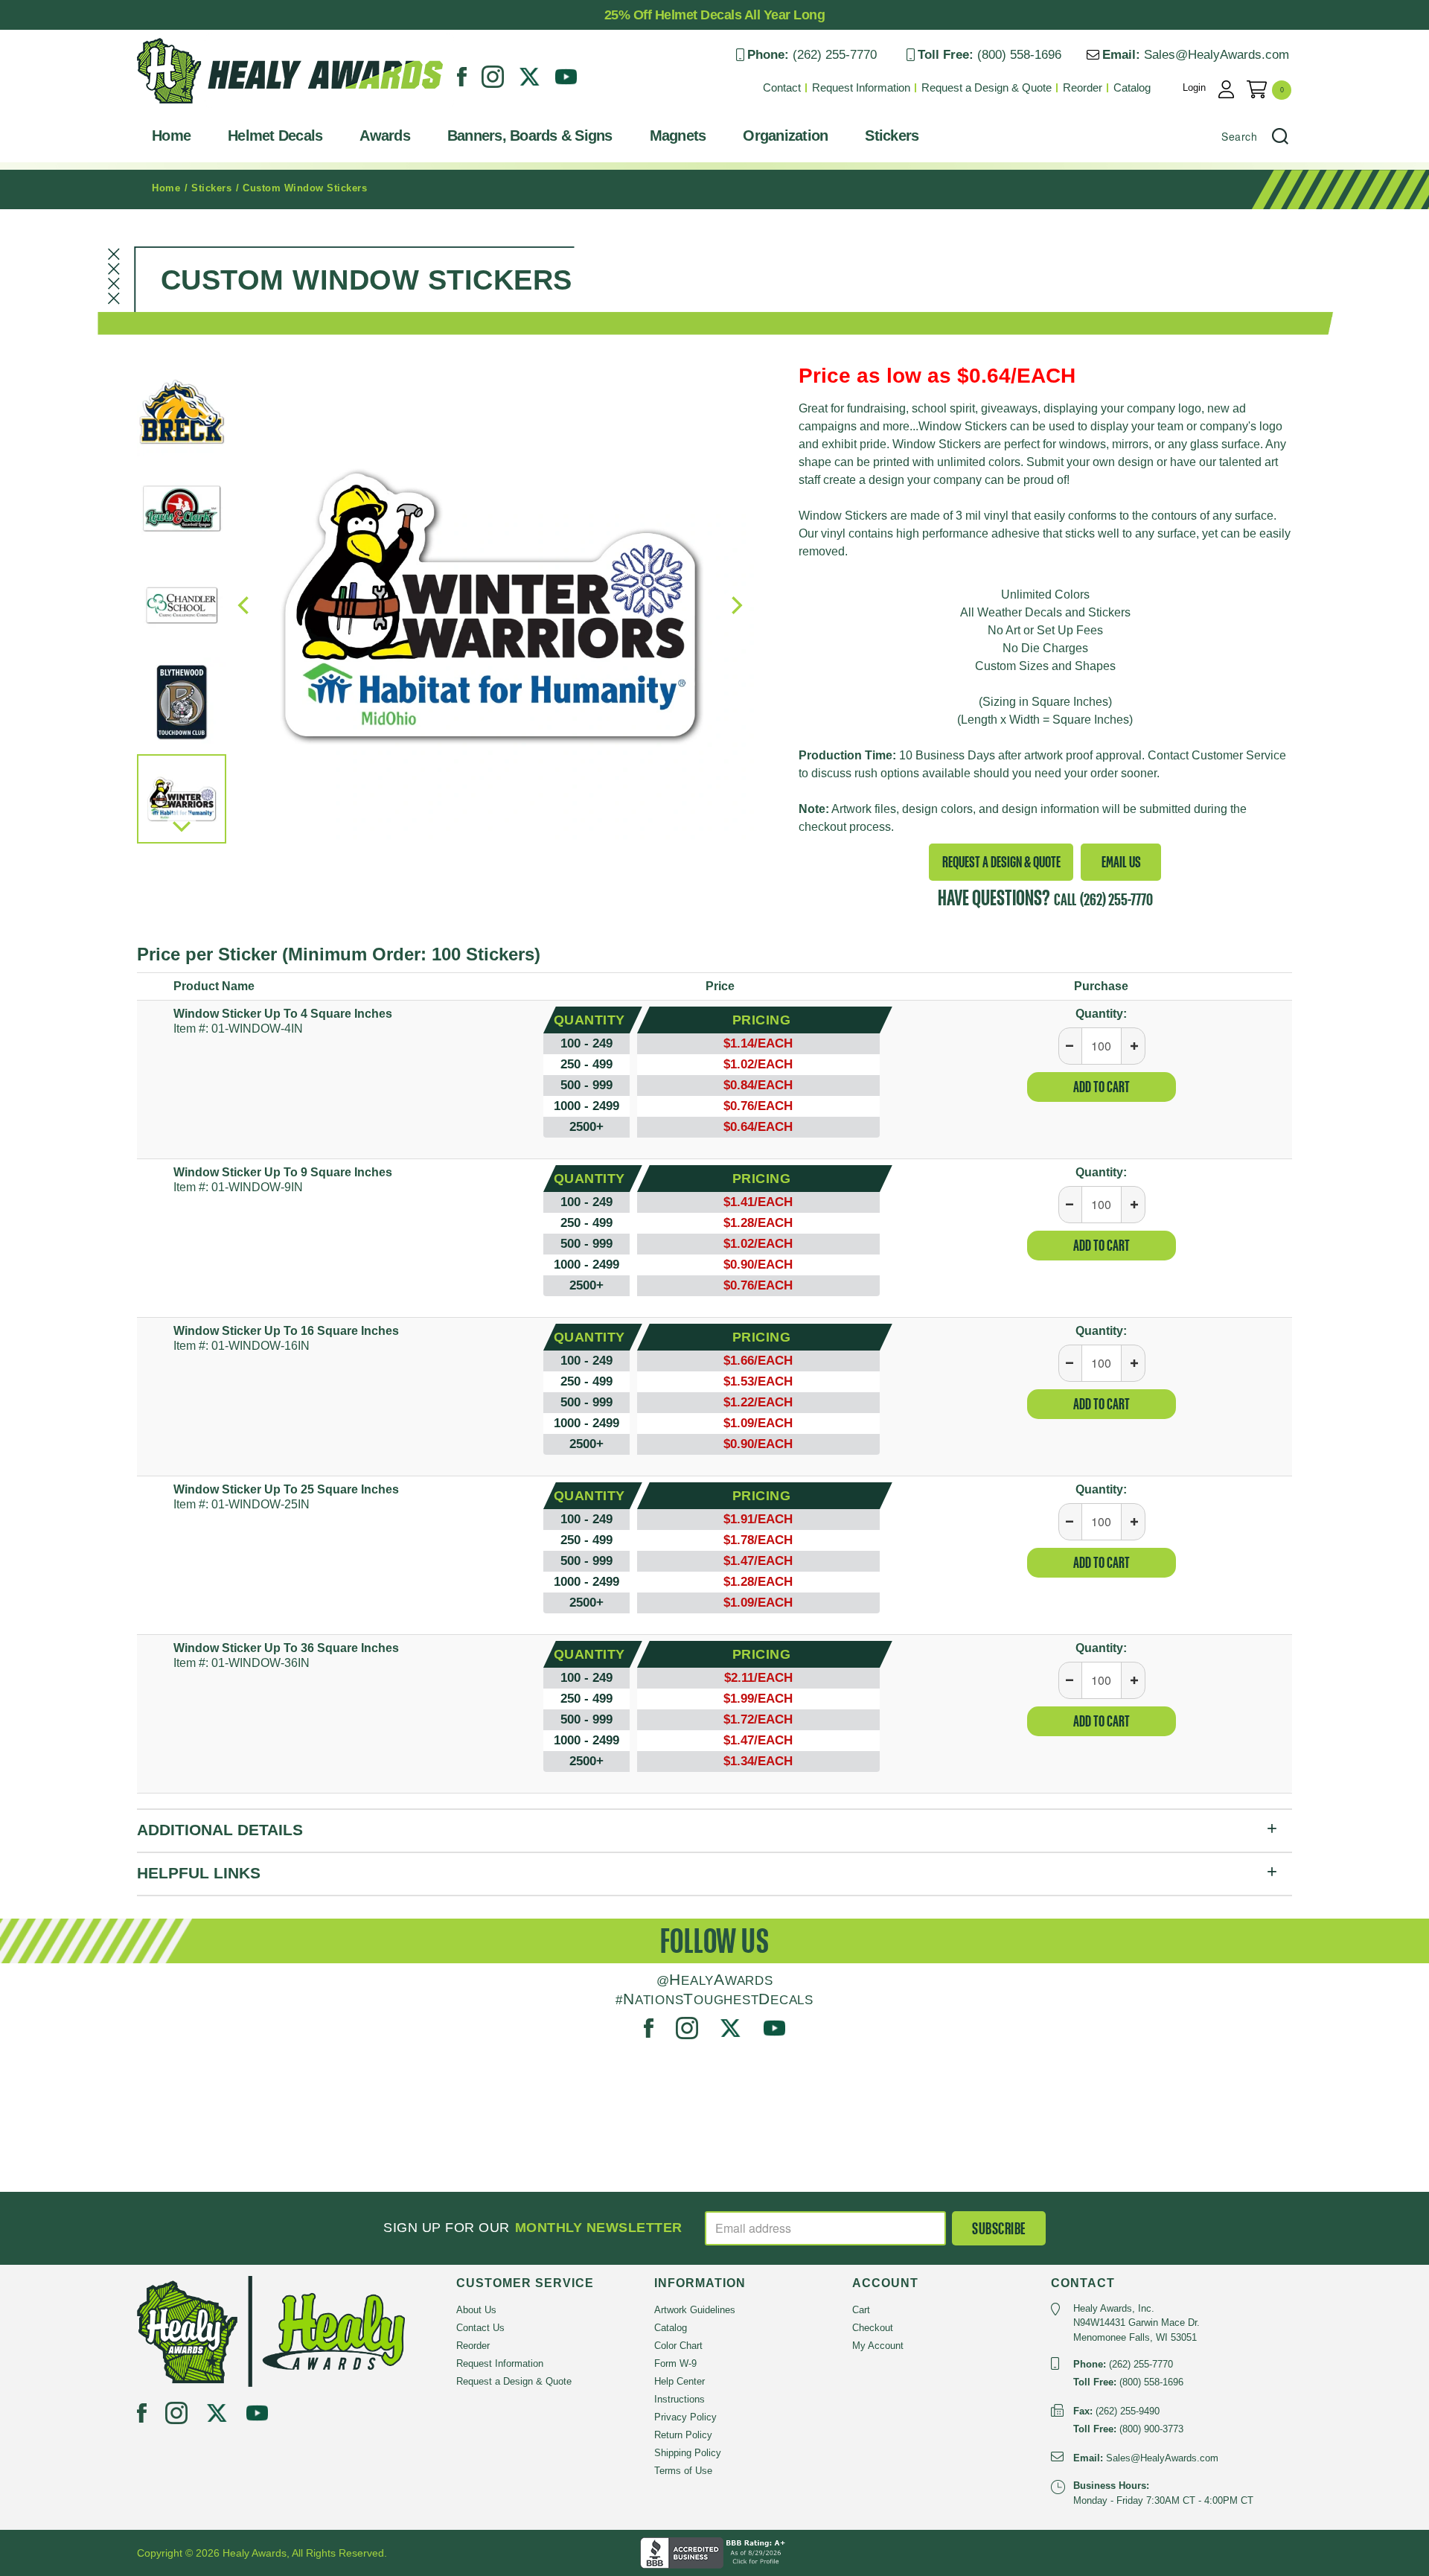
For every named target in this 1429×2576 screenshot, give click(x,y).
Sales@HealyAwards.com (1217, 55)
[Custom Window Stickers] (490, 605)
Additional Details (220, 1830)
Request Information (861, 87)
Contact (782, 87)
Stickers (892, 136)
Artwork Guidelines (695, 2310)
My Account (878, 2346)
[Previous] (245, 605)
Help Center (680, 2381)
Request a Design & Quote (987, 87)
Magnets (678, 136)
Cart (861, 2310)
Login (1194, 87)
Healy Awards (174, 108)
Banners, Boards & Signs (530, 136)
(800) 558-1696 (1019, 55)
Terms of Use (683, 2471)
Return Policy (683, 2435)
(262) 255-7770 (835, 55)
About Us (476, 2310)
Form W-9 (675, 2363)
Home (171, 136)
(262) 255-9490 (1128, 2411)
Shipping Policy (688, 2453)
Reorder (1083, 87)
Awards (385, 136)
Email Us (1121, 862)
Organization (785, 136)
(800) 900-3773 (1151, 2429)
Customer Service (1239, 755)
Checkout (873, 2328)
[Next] (182, 825)
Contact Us (480, 2328)
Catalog (1132, 87)
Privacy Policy (685, 2417)
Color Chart (678, 2346)
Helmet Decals (275, 136)
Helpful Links (199, 1873)
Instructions (680, 2399)
